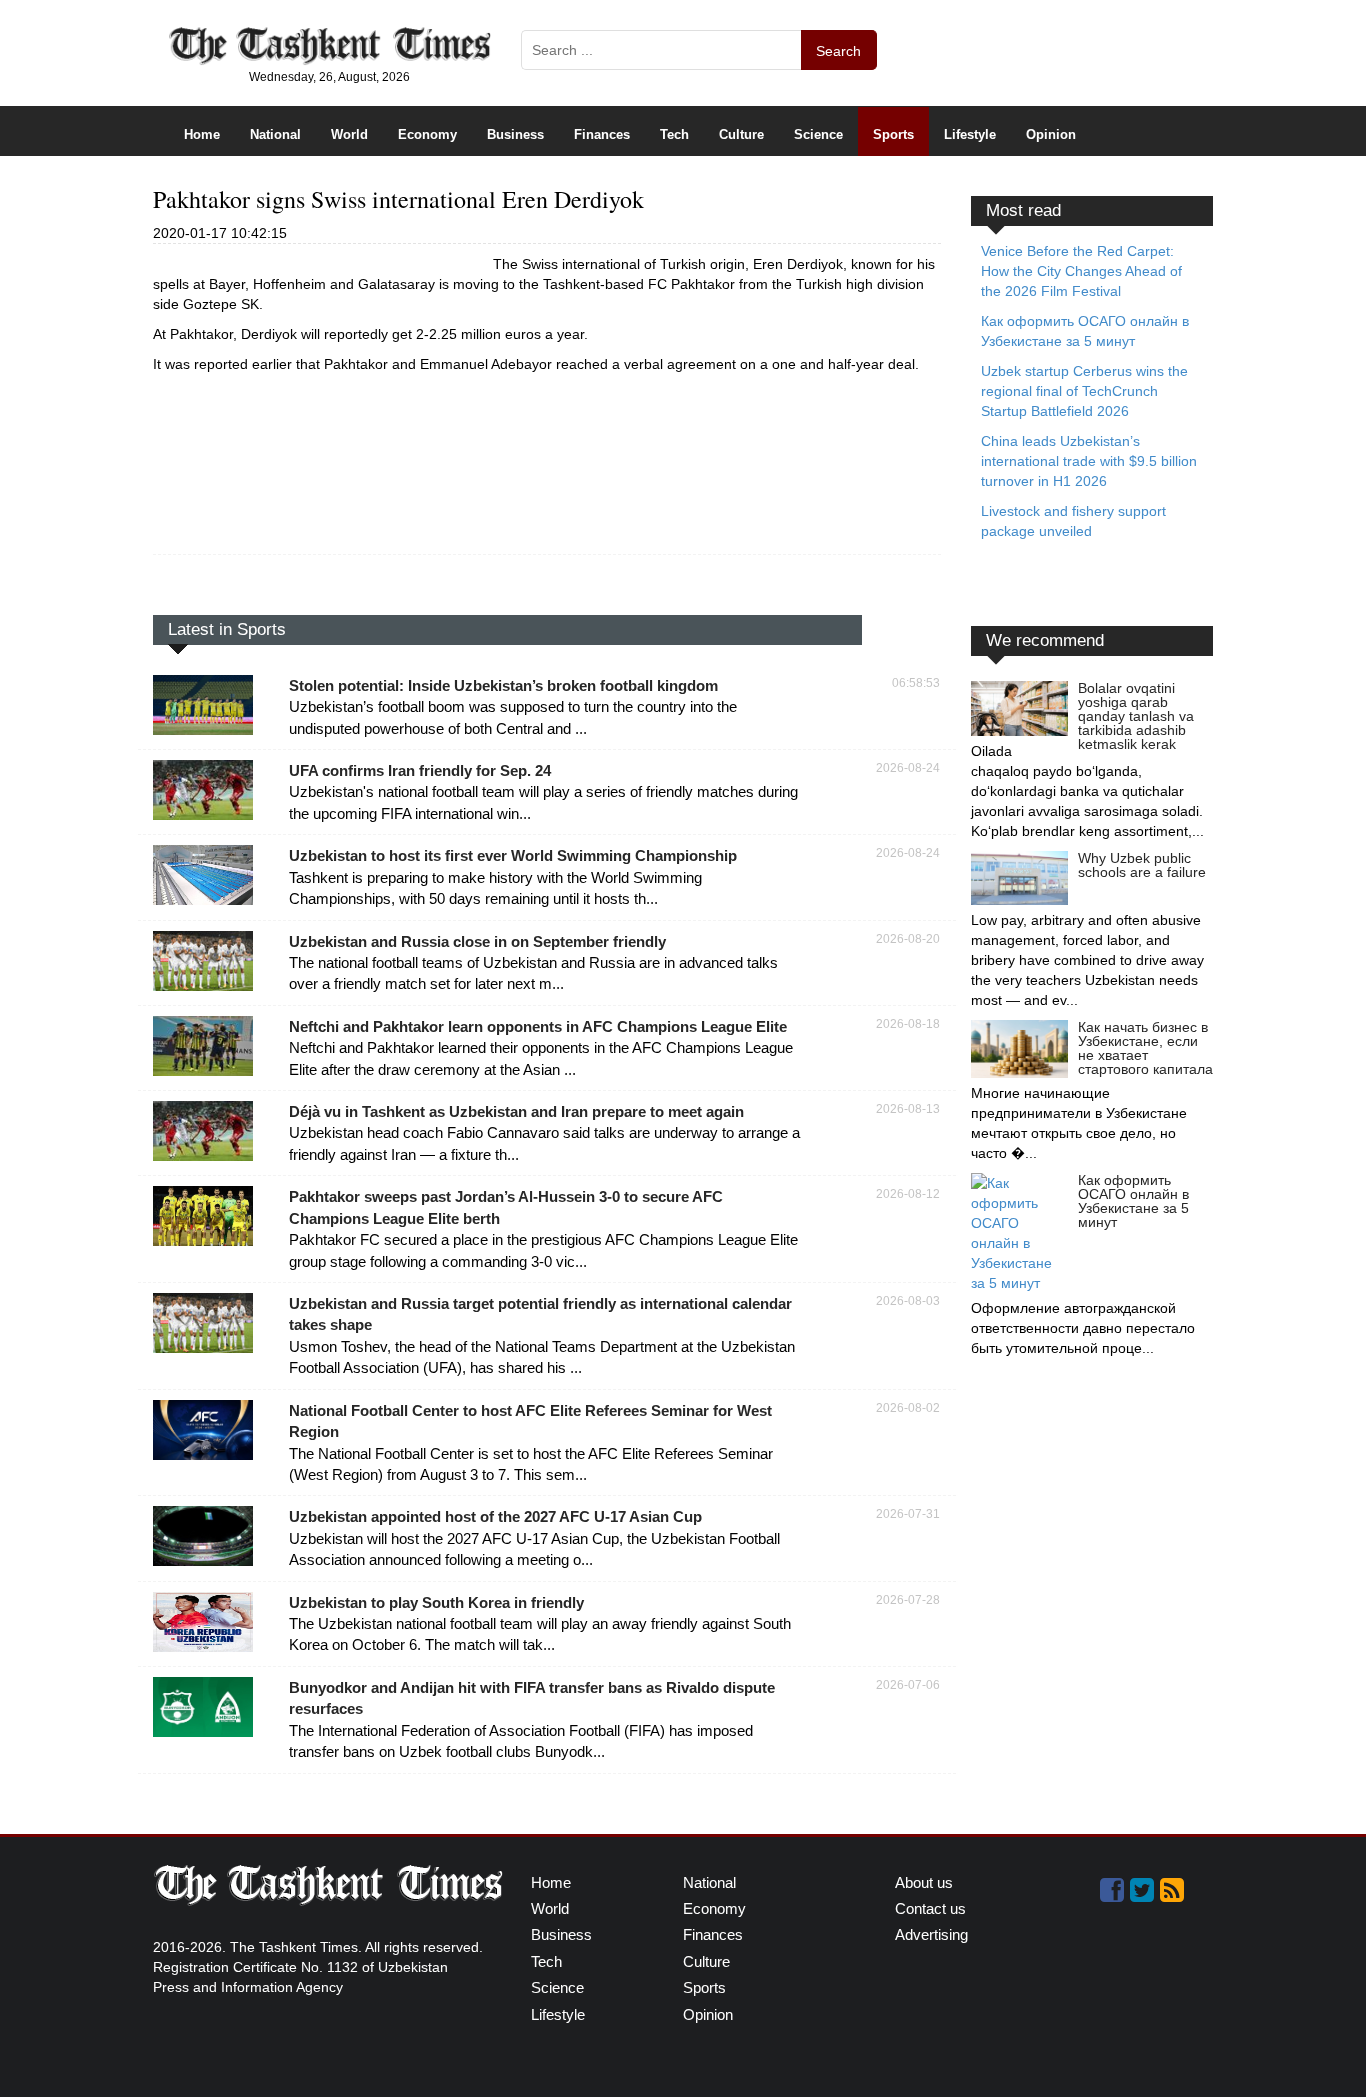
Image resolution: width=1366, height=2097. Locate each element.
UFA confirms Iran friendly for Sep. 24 (420, 770)
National (275, 134)
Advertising (931, 1934)
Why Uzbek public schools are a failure (1142, 865)
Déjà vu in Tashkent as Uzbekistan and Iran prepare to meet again (516, 1111)
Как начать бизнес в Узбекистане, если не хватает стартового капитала (1145, 1048)
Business (515, 134)
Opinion (1051, 134)
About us (924, 1882)
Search (838, 51)
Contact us (930, 1908)
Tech (674, 134)
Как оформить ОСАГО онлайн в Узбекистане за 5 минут (1133, 1201)
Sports (893, 134)
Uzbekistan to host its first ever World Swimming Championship (513, 855)
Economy (427, 134)
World (349, 134)
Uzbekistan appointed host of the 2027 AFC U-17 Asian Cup (495, 1516)
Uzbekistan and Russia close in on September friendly (477, 941)
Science (818, 134)
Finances (602, 134)
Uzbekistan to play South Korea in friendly (436, 1602)
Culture (741, 134)
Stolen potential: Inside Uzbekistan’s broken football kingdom (503, 685)
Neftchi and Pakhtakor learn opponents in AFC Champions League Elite (538, 1026)
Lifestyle (970, 134)
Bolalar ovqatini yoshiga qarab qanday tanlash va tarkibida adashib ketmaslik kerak (1136, 716)
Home (202, 134)
